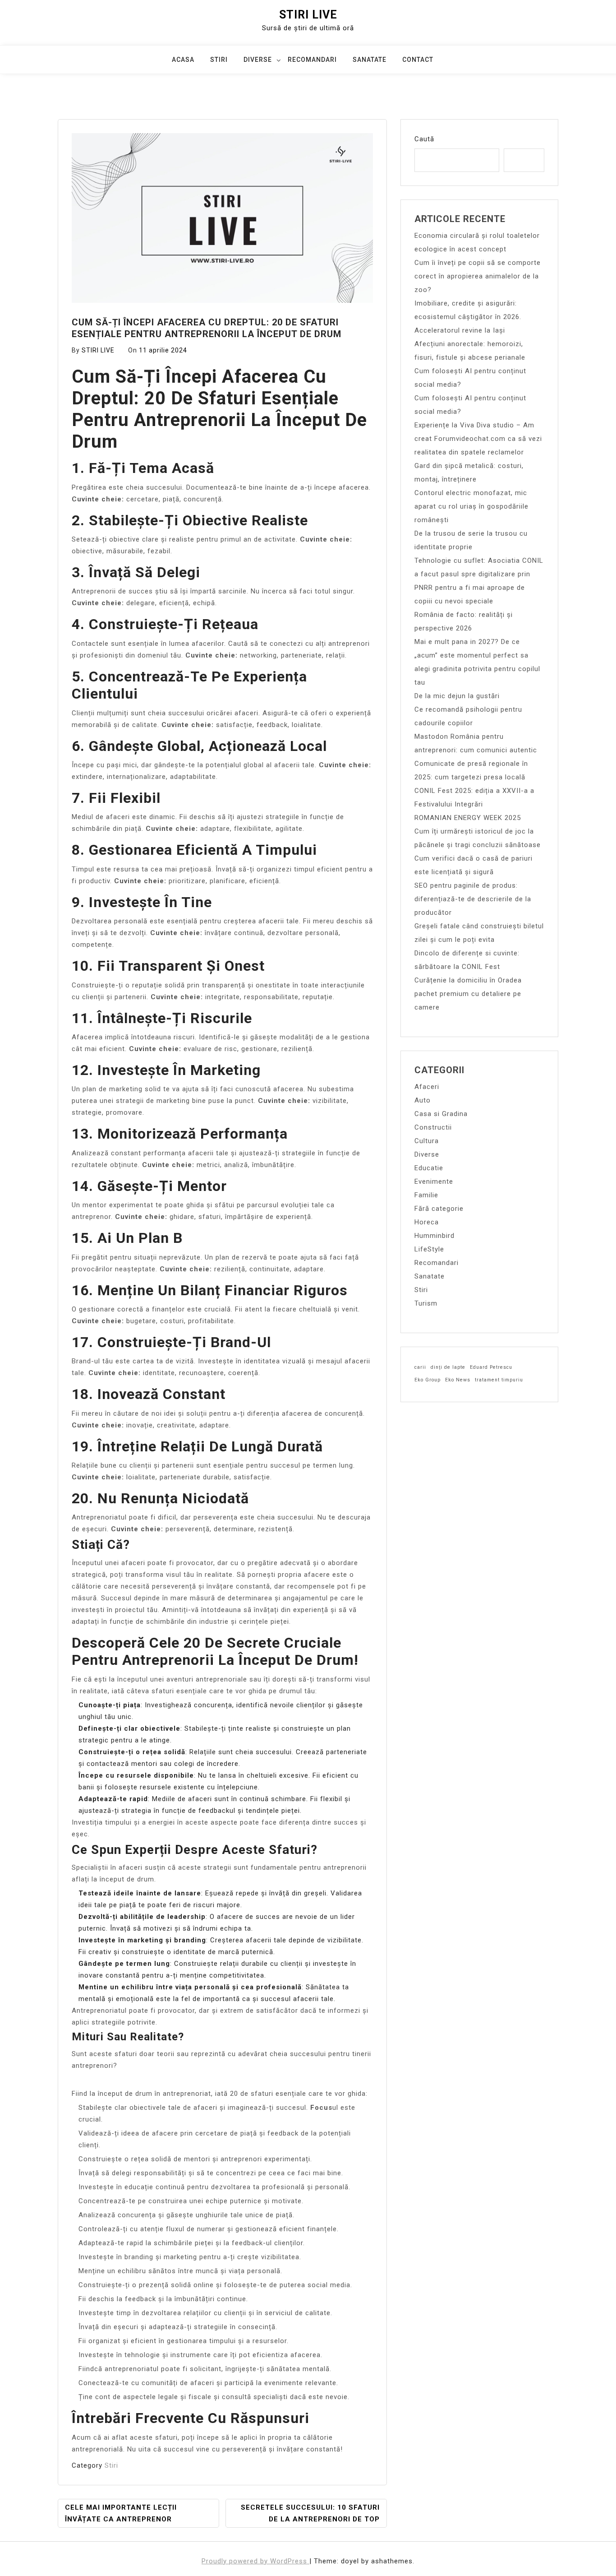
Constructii (433, 1127)
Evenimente (434, 1181)
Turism (426, 1303)
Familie (426, 1195)
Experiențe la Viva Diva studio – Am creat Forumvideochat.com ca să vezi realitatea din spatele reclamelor (478, 439)
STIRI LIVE (98, 350)
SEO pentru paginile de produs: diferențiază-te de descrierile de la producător (473, 899)
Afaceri (427, 1087)
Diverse (258, 60)
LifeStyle (429, 1249)
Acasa (183, 60)
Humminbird (434, 1236)
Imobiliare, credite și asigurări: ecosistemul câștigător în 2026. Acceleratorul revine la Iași (468, 317)
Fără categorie (439, 1209)
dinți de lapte (448, 1367)
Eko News (458, 1380)
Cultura (427, 1141)
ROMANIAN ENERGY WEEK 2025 (468, 818)
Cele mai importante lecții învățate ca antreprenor (121, 2513)
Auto (423, 1100)
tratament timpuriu (499, 1380)
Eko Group (428, 1380)
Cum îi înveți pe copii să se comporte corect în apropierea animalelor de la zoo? (478, 276)
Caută (424, 139)
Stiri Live (308, 15)
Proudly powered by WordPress (255, 2561)
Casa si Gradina (441, 1114)
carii (420, 1367)
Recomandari (312, 60)
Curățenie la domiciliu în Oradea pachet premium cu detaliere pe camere (468, 994)
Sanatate (370, 60)
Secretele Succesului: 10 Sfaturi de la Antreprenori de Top (310, 2513)
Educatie (429, 1168)
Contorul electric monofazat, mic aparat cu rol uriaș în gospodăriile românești (471, 506)
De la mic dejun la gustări (457, 696)
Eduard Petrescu (491, 1367)
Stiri (219, 60)
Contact (418, 60)
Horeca (427, 1222)
